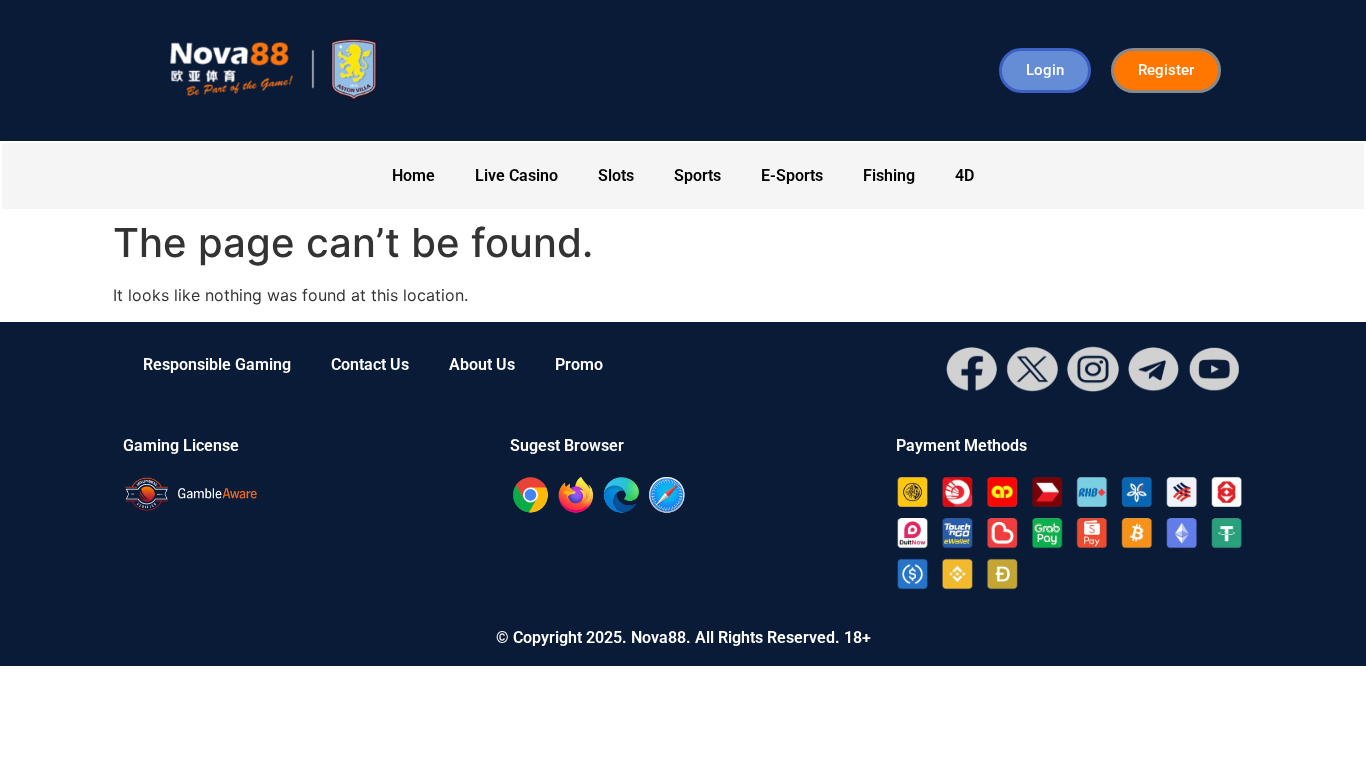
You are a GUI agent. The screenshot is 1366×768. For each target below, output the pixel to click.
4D (964, 175)
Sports (697, 175)
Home (413, 175)
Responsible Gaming (217, 364)
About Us (482, 364)
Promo (579, 364)
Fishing (889, 175)
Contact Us (370, 364)
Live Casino (516, 175)
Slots (616, 175)
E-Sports (792, 175)
